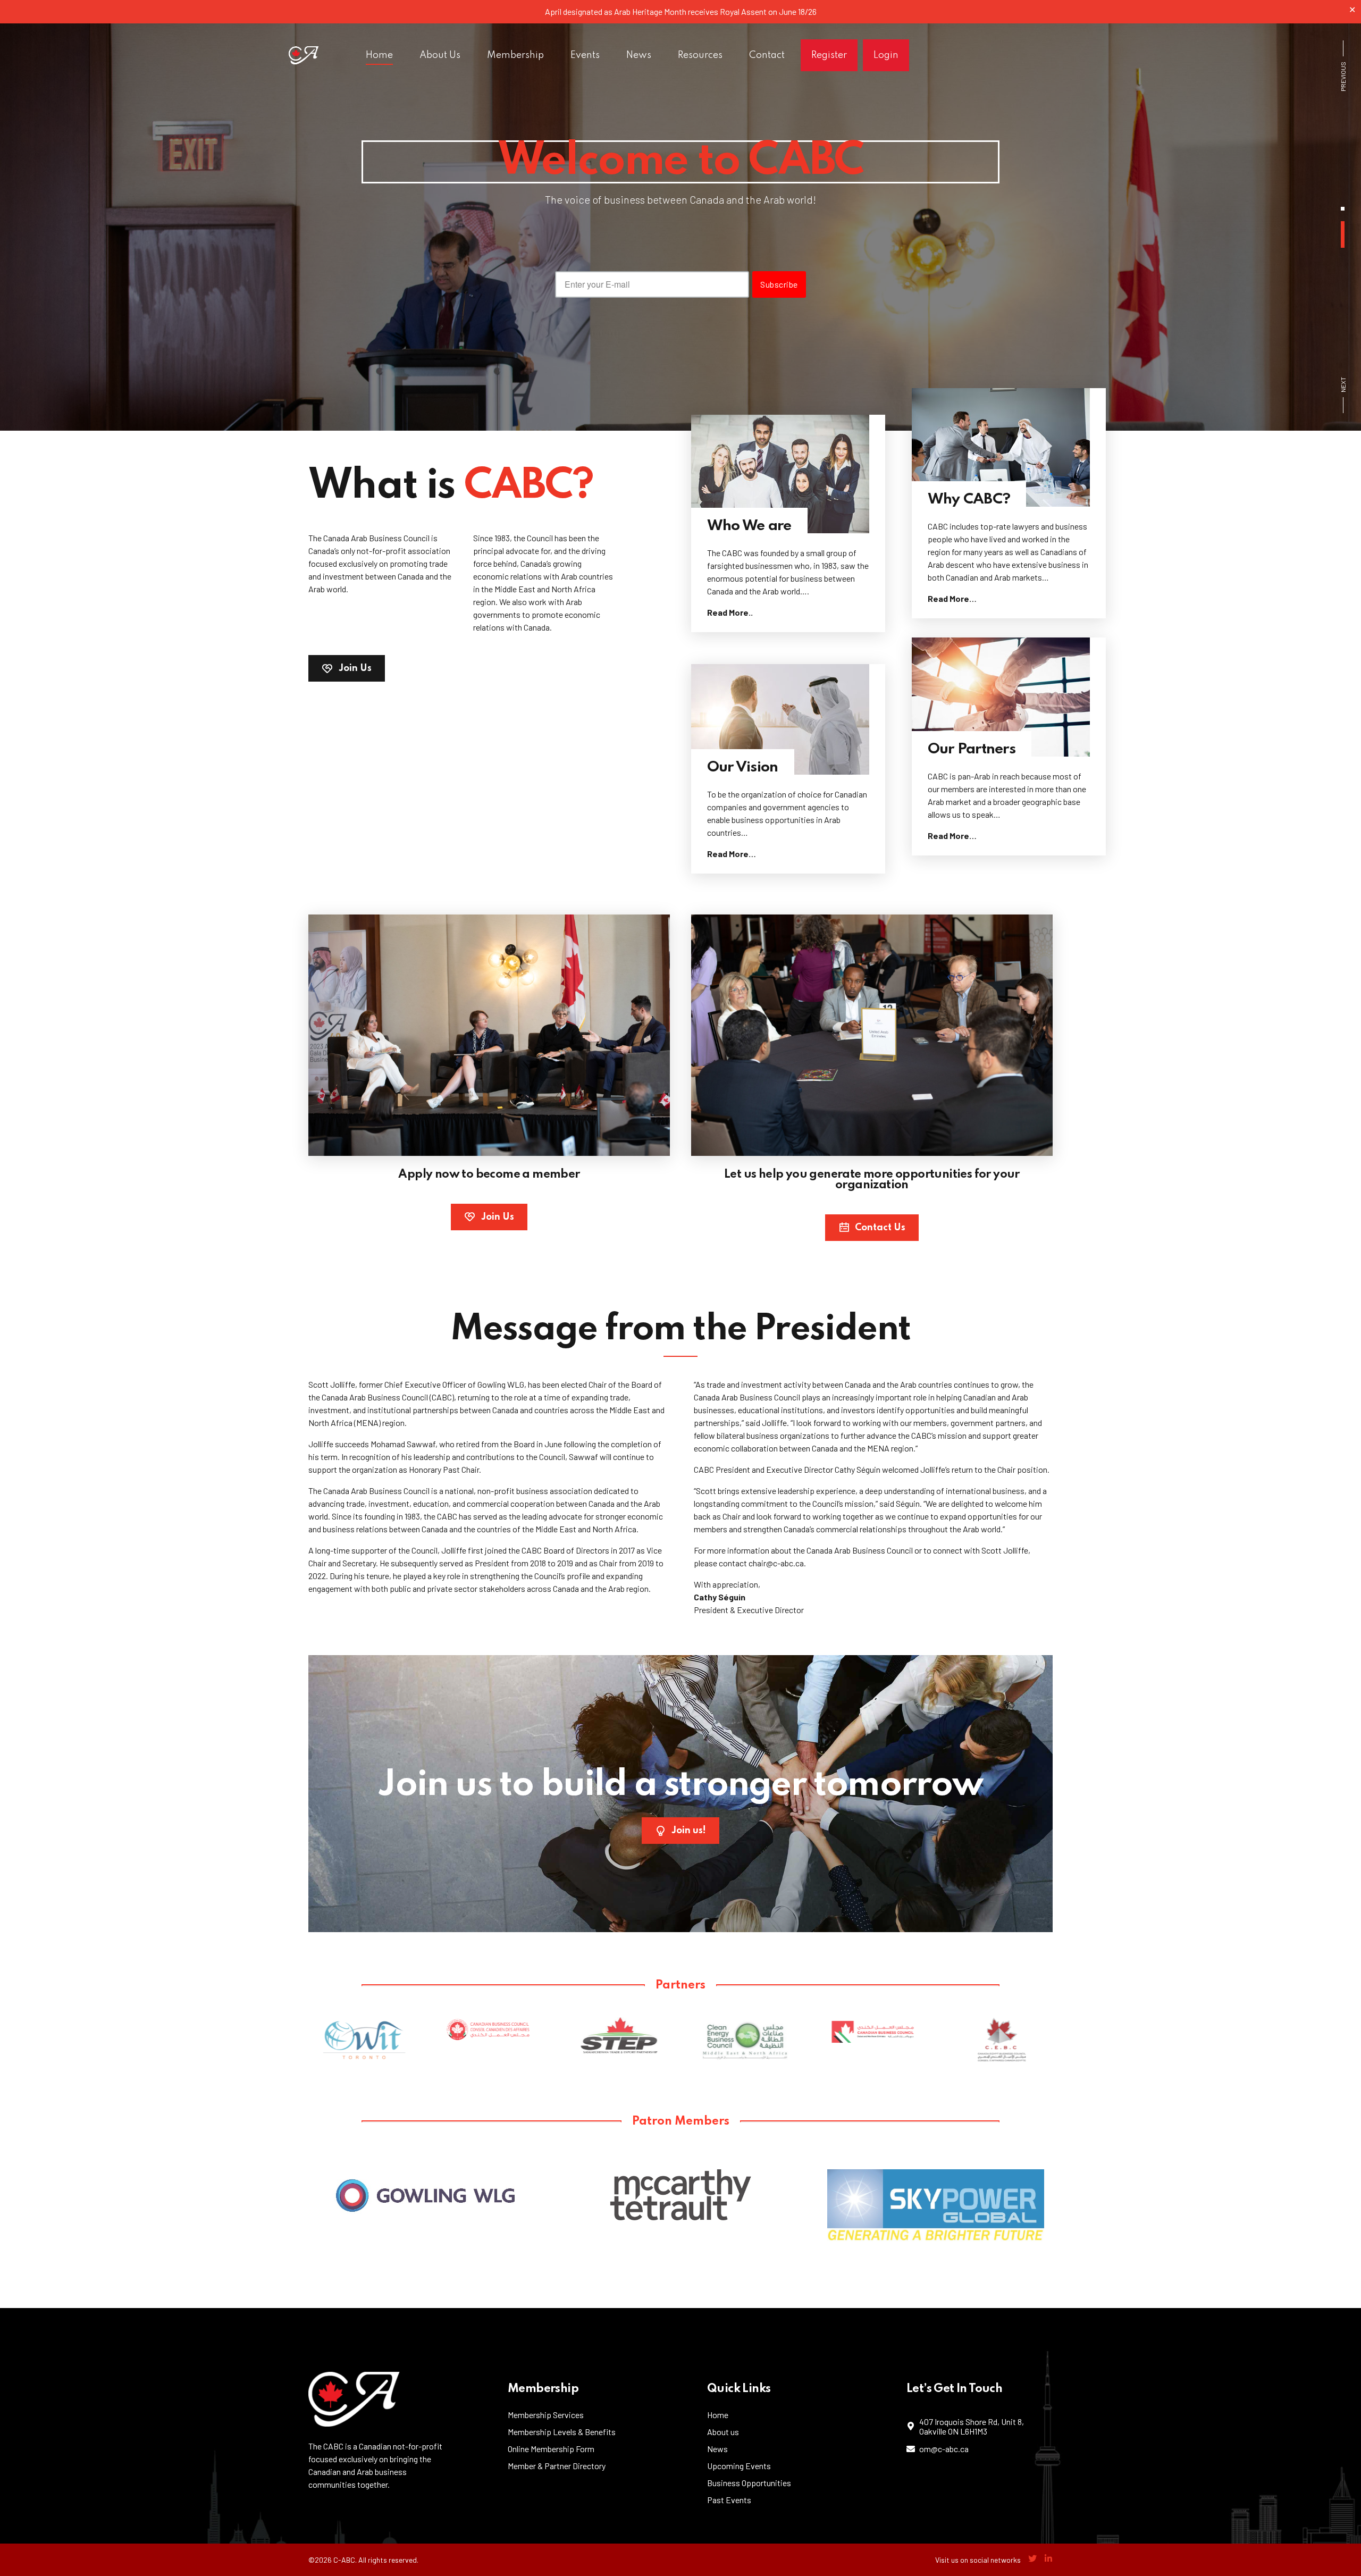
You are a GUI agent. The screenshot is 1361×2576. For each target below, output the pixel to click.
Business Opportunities (749, 2483)
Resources (700, 55)
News (639, 55)
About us (723, 2432)
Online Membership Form (551, 2449)
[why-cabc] (1009, 447)
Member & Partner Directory (557, 2466)
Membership (515, 55)
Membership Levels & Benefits (562, 2432)
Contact (767, 55)
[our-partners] (1009, 697)
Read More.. (730, 612)
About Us (440, 55)
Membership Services (546, 2415)
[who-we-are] (788, 474)
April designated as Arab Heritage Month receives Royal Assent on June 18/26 (681, 11)
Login (886, 55)
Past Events (729, 2500)
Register (829, 55)
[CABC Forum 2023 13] (872, 1035)
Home (379, 55)
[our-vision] (788, 719)
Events (585, 55)
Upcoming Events (739, 2466)
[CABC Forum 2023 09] (489, 1035)
